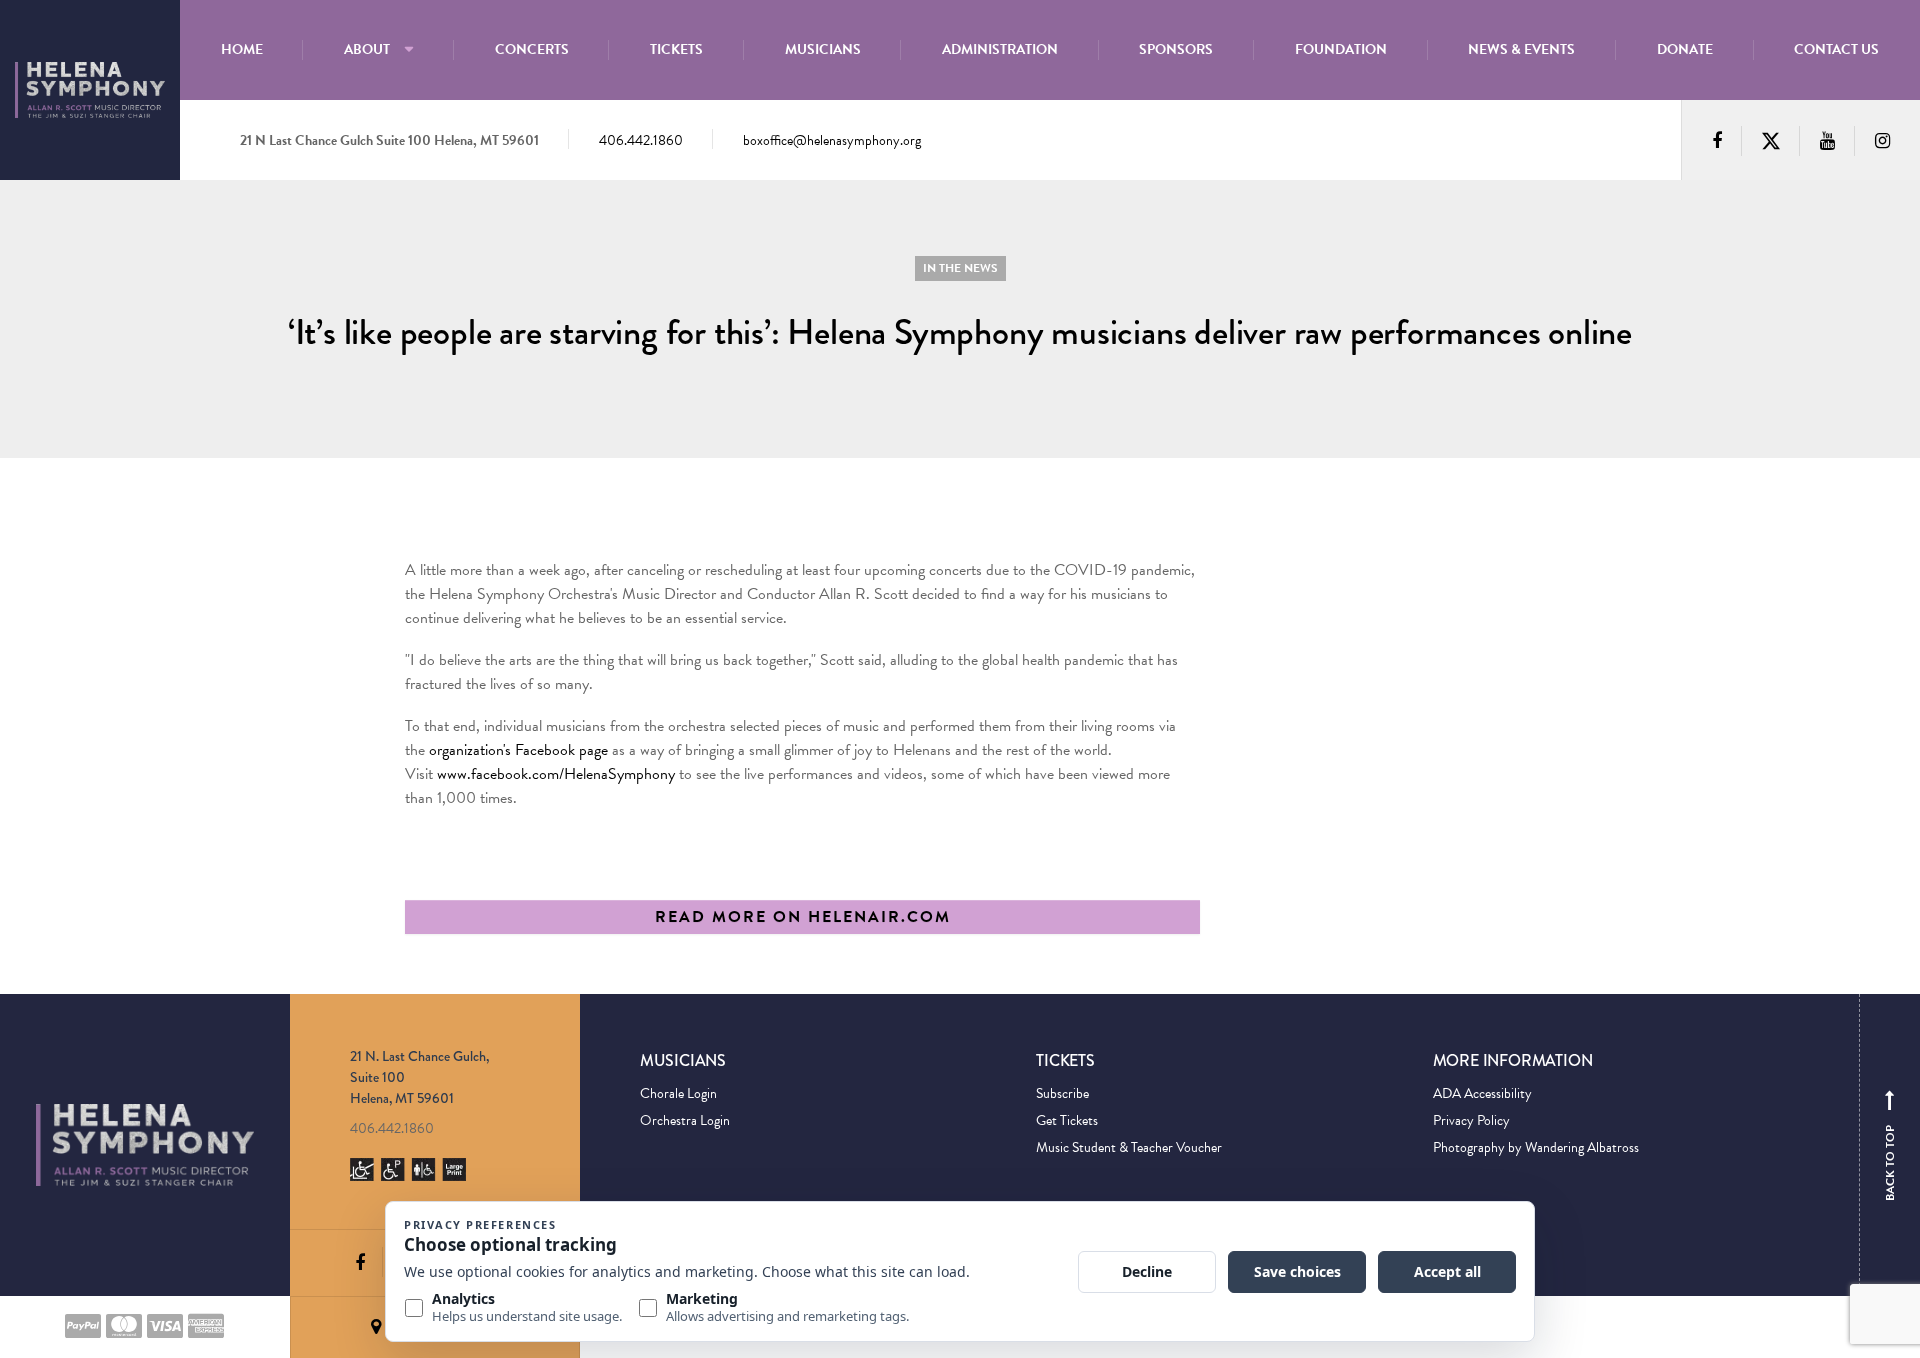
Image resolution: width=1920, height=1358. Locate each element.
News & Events (1521, 49)
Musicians (823, 49)
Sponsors (1176, 49)
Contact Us (1836, 49)
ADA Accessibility (1482, 1093)
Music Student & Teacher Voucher (1129, 1147)
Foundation (1341, 49)
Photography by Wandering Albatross (1536, 1147)
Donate (1685, 49)
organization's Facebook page (518, 750)
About (367, 49)
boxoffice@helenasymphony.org (832, 140)
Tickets (676, 49)
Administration (1000, 49)
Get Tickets (1067, 1120)
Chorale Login (678, 1093)
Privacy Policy (1471, 1120)
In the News (960, 268)
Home (242, 49)
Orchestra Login (685, 1120)
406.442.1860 (641, 140)
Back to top (1890, 1150)
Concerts (532, 49)
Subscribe (1062, 1093)
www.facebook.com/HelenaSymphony (556, 774)
